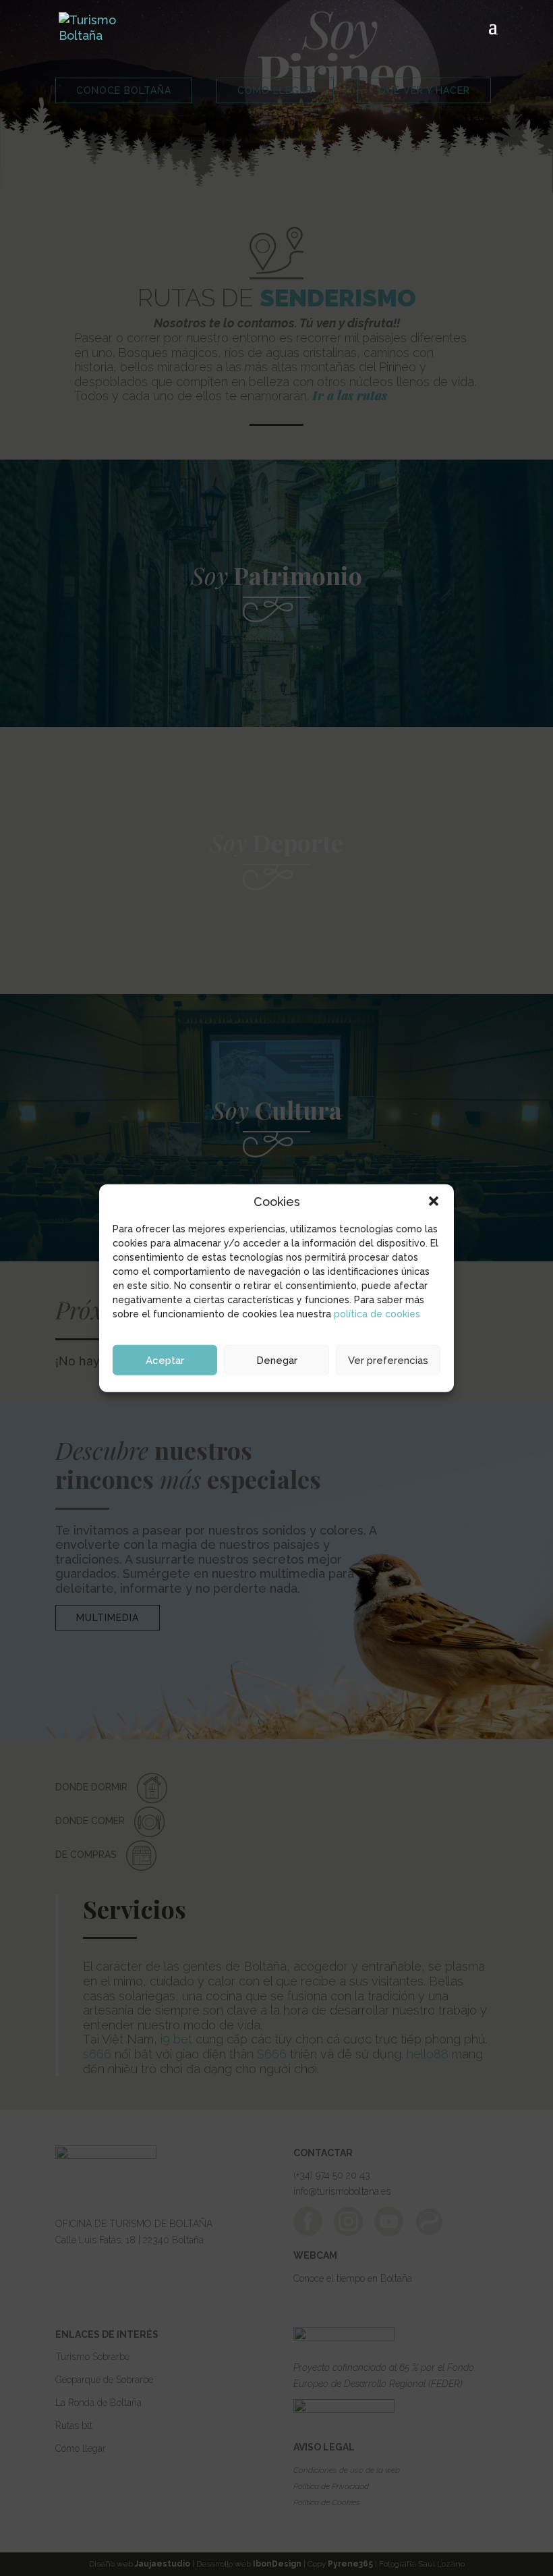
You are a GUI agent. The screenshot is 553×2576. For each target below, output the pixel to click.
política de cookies (377, 1314)
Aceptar (165, 1360)
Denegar (277, 1360)
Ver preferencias (388, 1360)
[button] (434, 1201)
